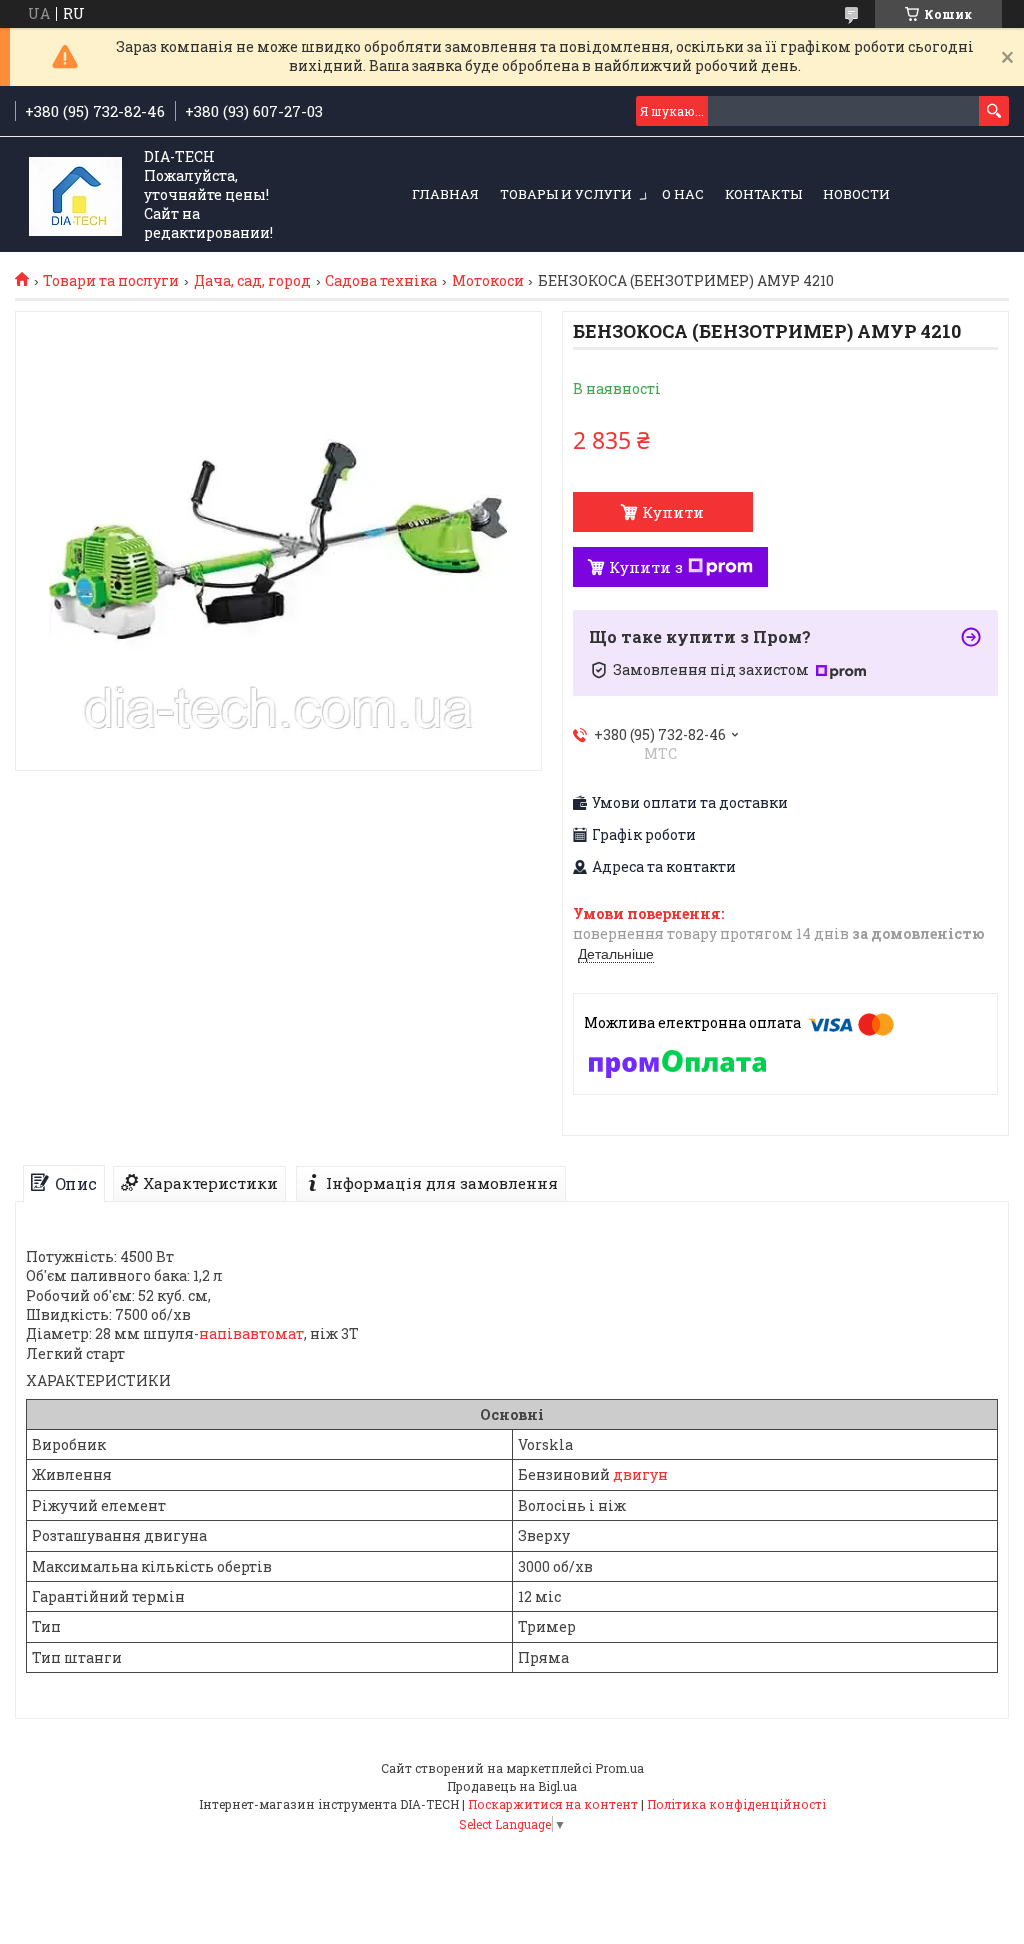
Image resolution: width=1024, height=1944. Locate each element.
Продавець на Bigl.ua (512, 1786)
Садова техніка (381, 281)
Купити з (646, 567)
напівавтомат (251, 1333)
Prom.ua (619, 1768)
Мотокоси (488, 281)
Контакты (763, 194)
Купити (673, 512)
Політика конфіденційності (736, 1804)
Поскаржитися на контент (553, 1804)
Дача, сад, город (252, 281)
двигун (640, 1474)
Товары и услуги (566, 194)
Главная (445, 194)
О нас (683, 194)
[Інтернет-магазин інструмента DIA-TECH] (75, 195)
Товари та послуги (111, 281)
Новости (856, 194)
